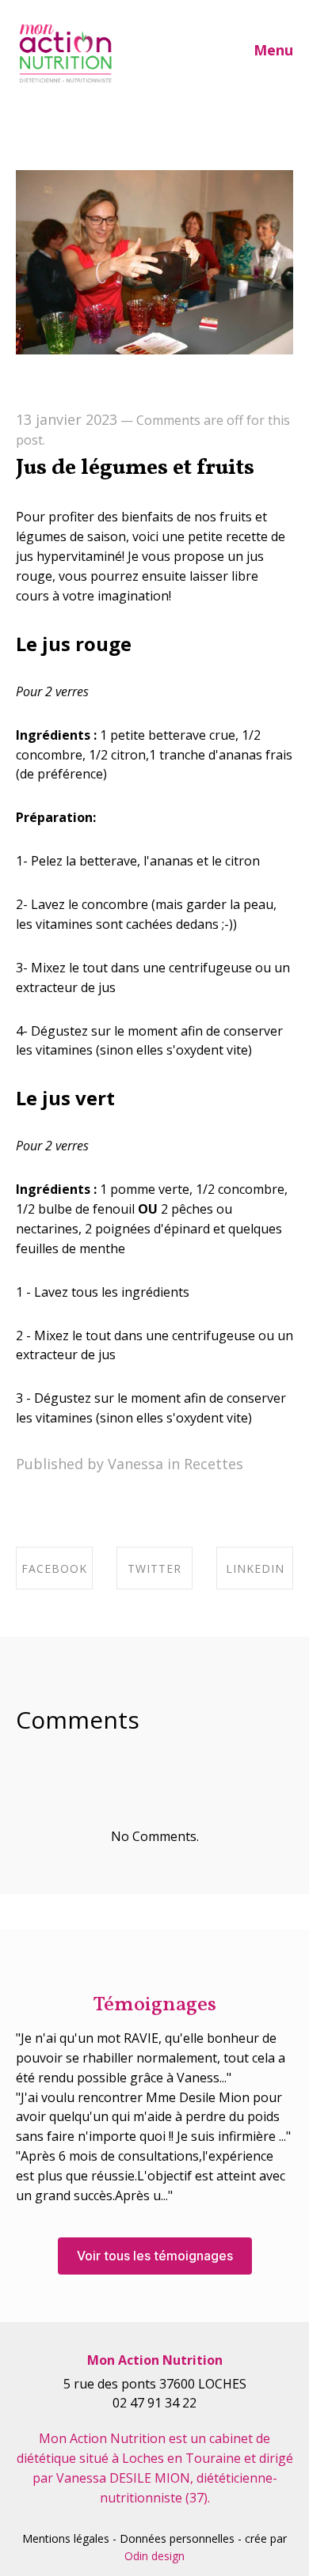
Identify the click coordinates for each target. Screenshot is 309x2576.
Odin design (154, 2556)
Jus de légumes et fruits (135, 468)
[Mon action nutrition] (65, 54)
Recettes (214, 1464)
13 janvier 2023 (67, 419)
